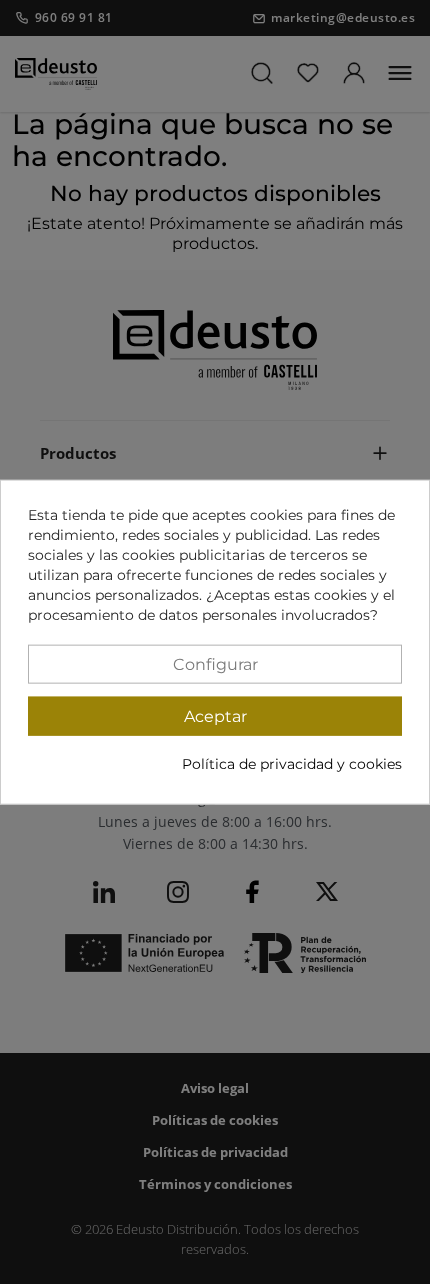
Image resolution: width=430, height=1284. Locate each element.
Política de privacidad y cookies (292, 763)
